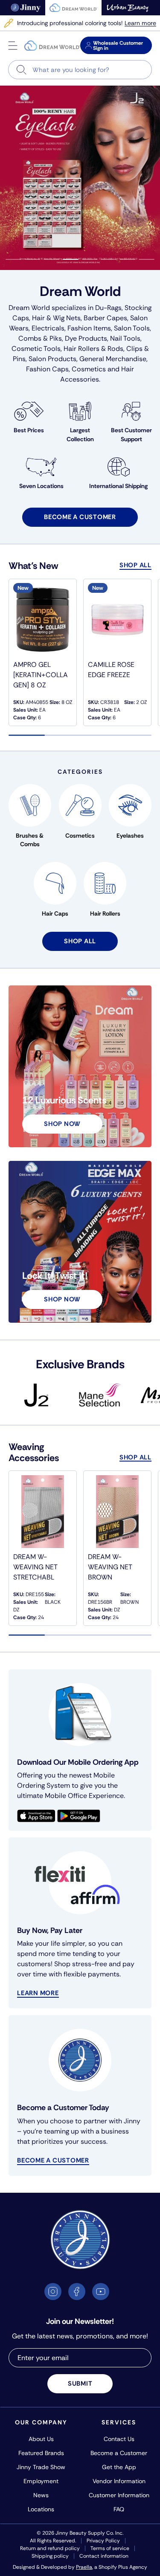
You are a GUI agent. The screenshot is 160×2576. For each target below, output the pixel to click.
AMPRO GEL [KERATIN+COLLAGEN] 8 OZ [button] (41, 675)
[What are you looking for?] (22, 70)
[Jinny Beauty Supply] (52, 46)
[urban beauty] (128, 8)
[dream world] (73, 8)
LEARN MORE (38, 1993)
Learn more (140, 23)
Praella (84, 2567)
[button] (13, 46)
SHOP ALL (135, 565)
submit (80, 2384)
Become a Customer (53, 2160)
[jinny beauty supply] (26, 8)
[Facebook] (77, 2292)
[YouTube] (101, 2292)
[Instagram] (53, 2292)
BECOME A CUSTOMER (80, 517)
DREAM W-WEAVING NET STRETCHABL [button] (35, 1567)
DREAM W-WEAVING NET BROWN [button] (110, 1567)
